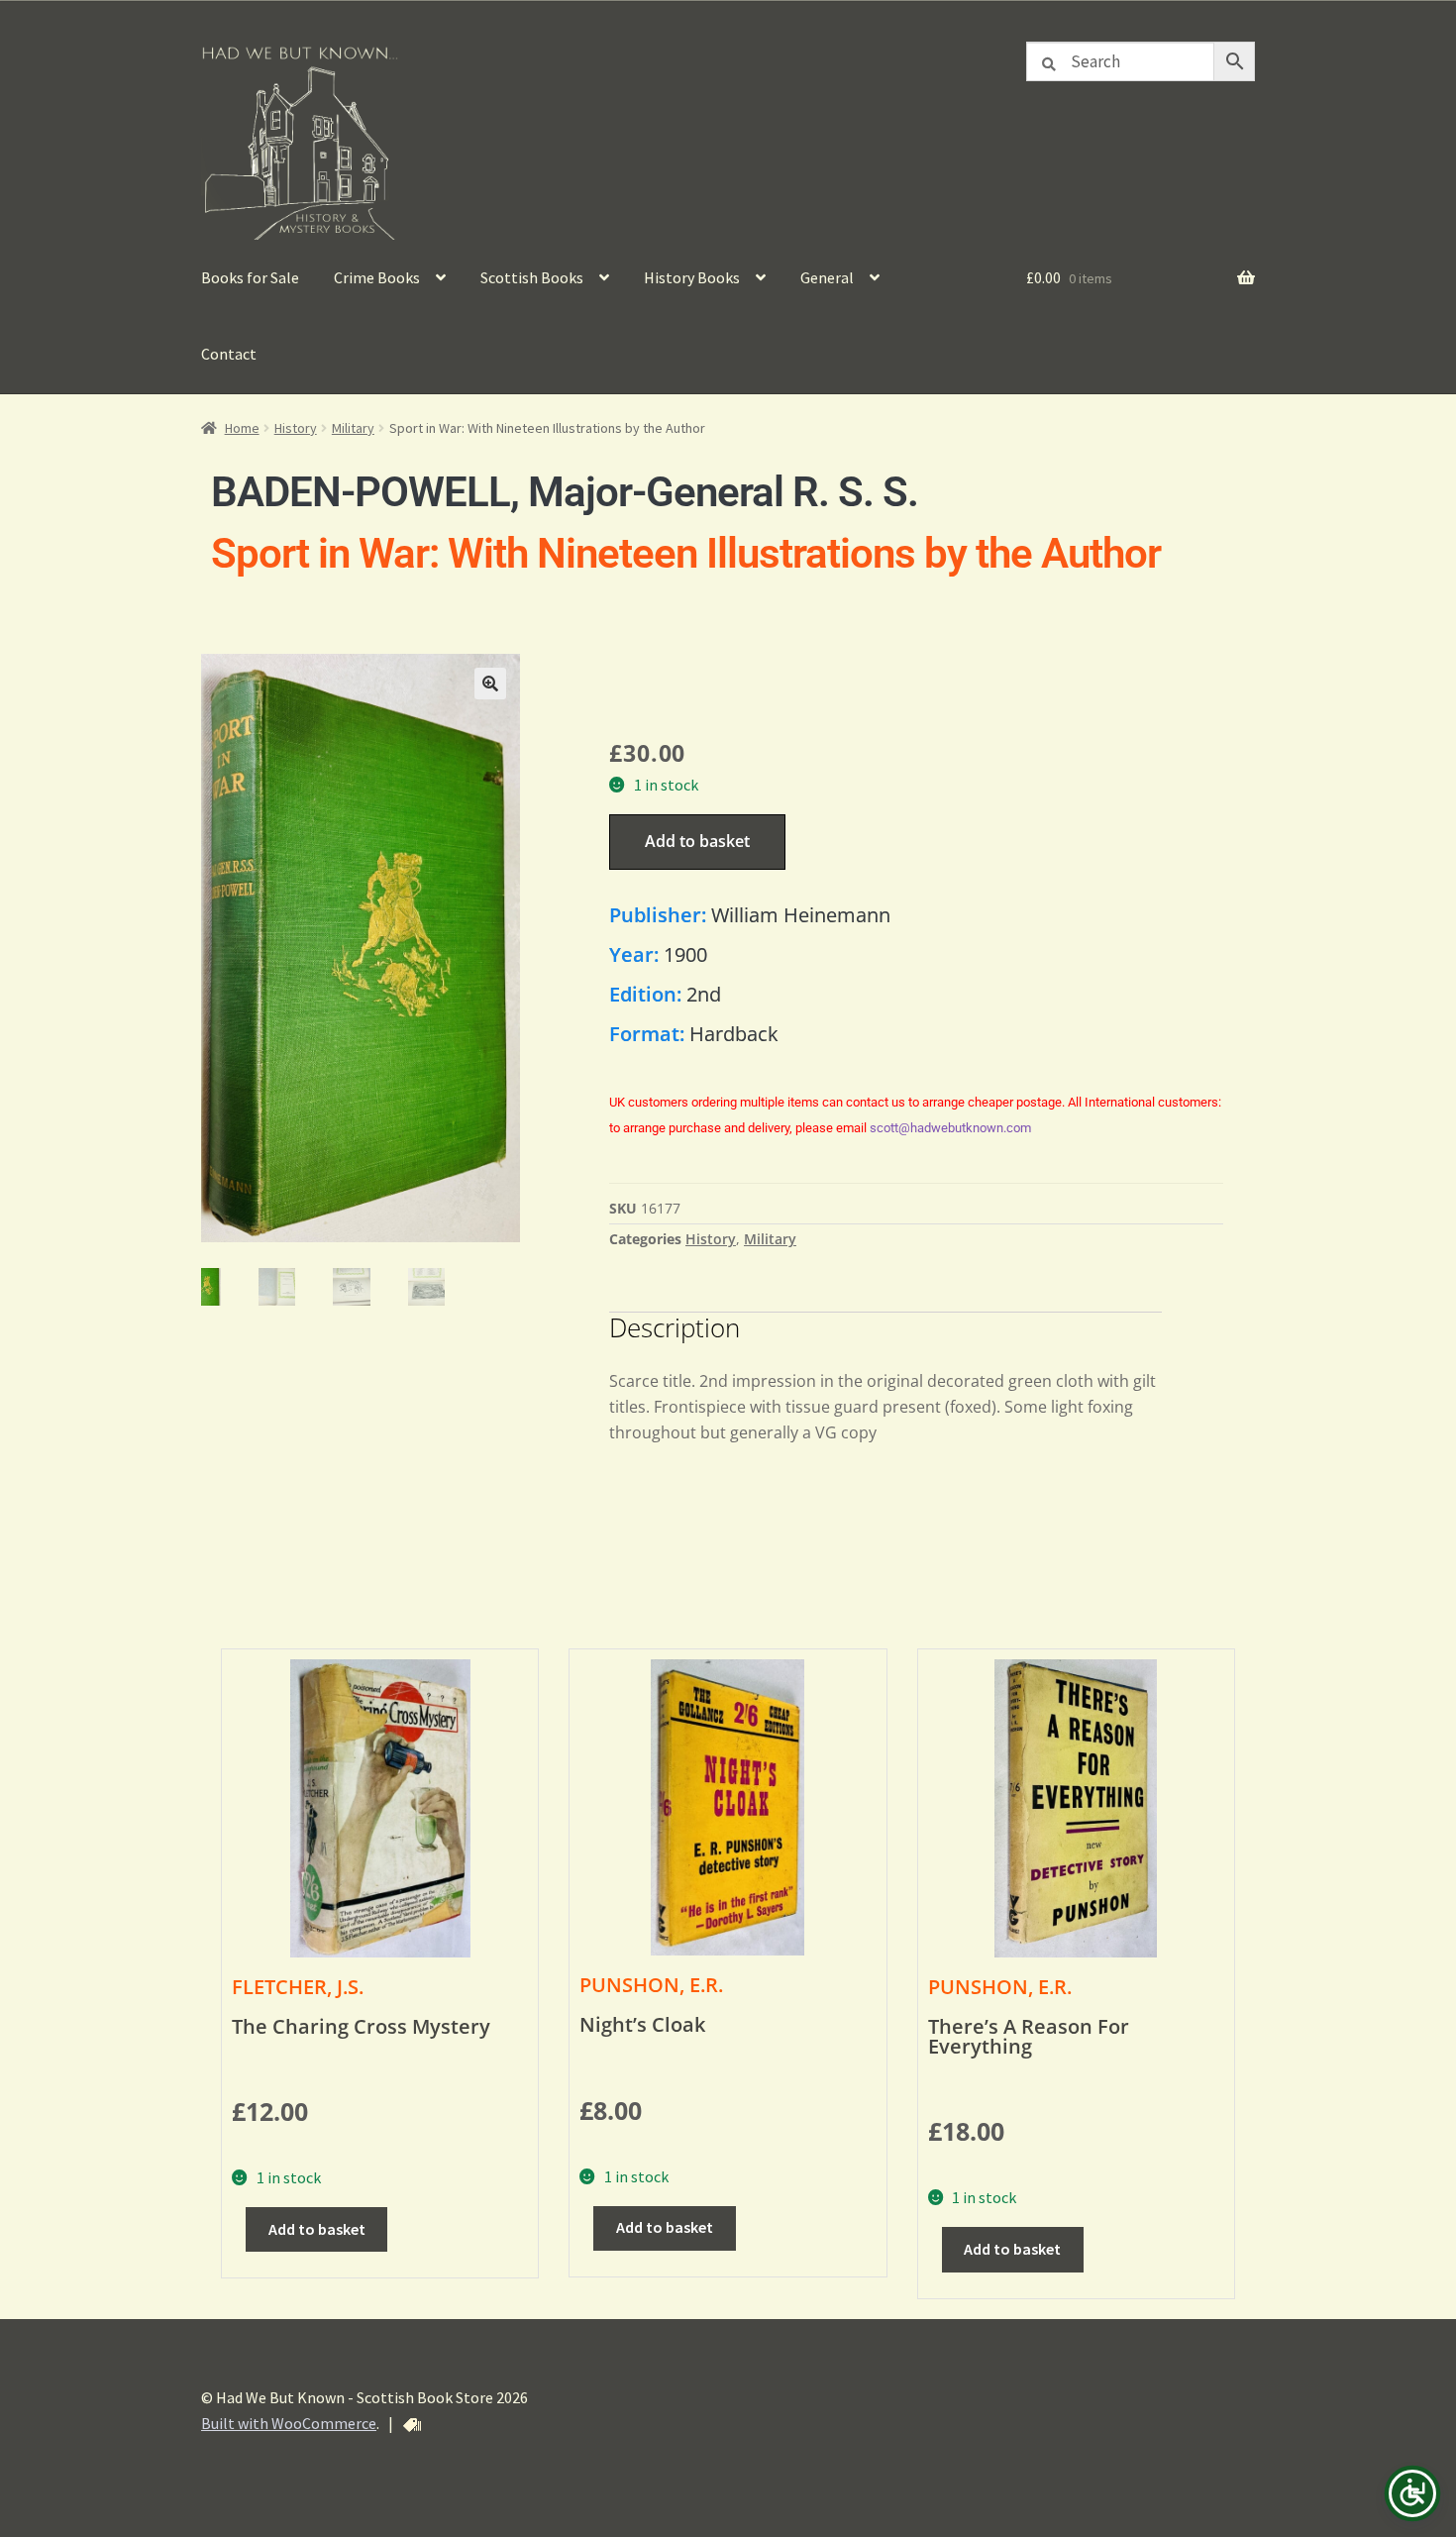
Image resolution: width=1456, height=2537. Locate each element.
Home (242, 428)
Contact (229, 354)
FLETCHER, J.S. (298, 1987)
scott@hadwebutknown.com (950, 1128)
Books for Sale (250, 277)
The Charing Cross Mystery (361, 2026)
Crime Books (377, 277)
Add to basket (697, 841)
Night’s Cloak (642, 2024)
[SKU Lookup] (412, 2425)
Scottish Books (532, 277)
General (827, 277)
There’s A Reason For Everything (1029, 2036)
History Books (692, 277)
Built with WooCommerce (289, 2423)
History (296, 428)
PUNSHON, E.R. (651, 1985)
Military (353, 428)
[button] (490, 684)
